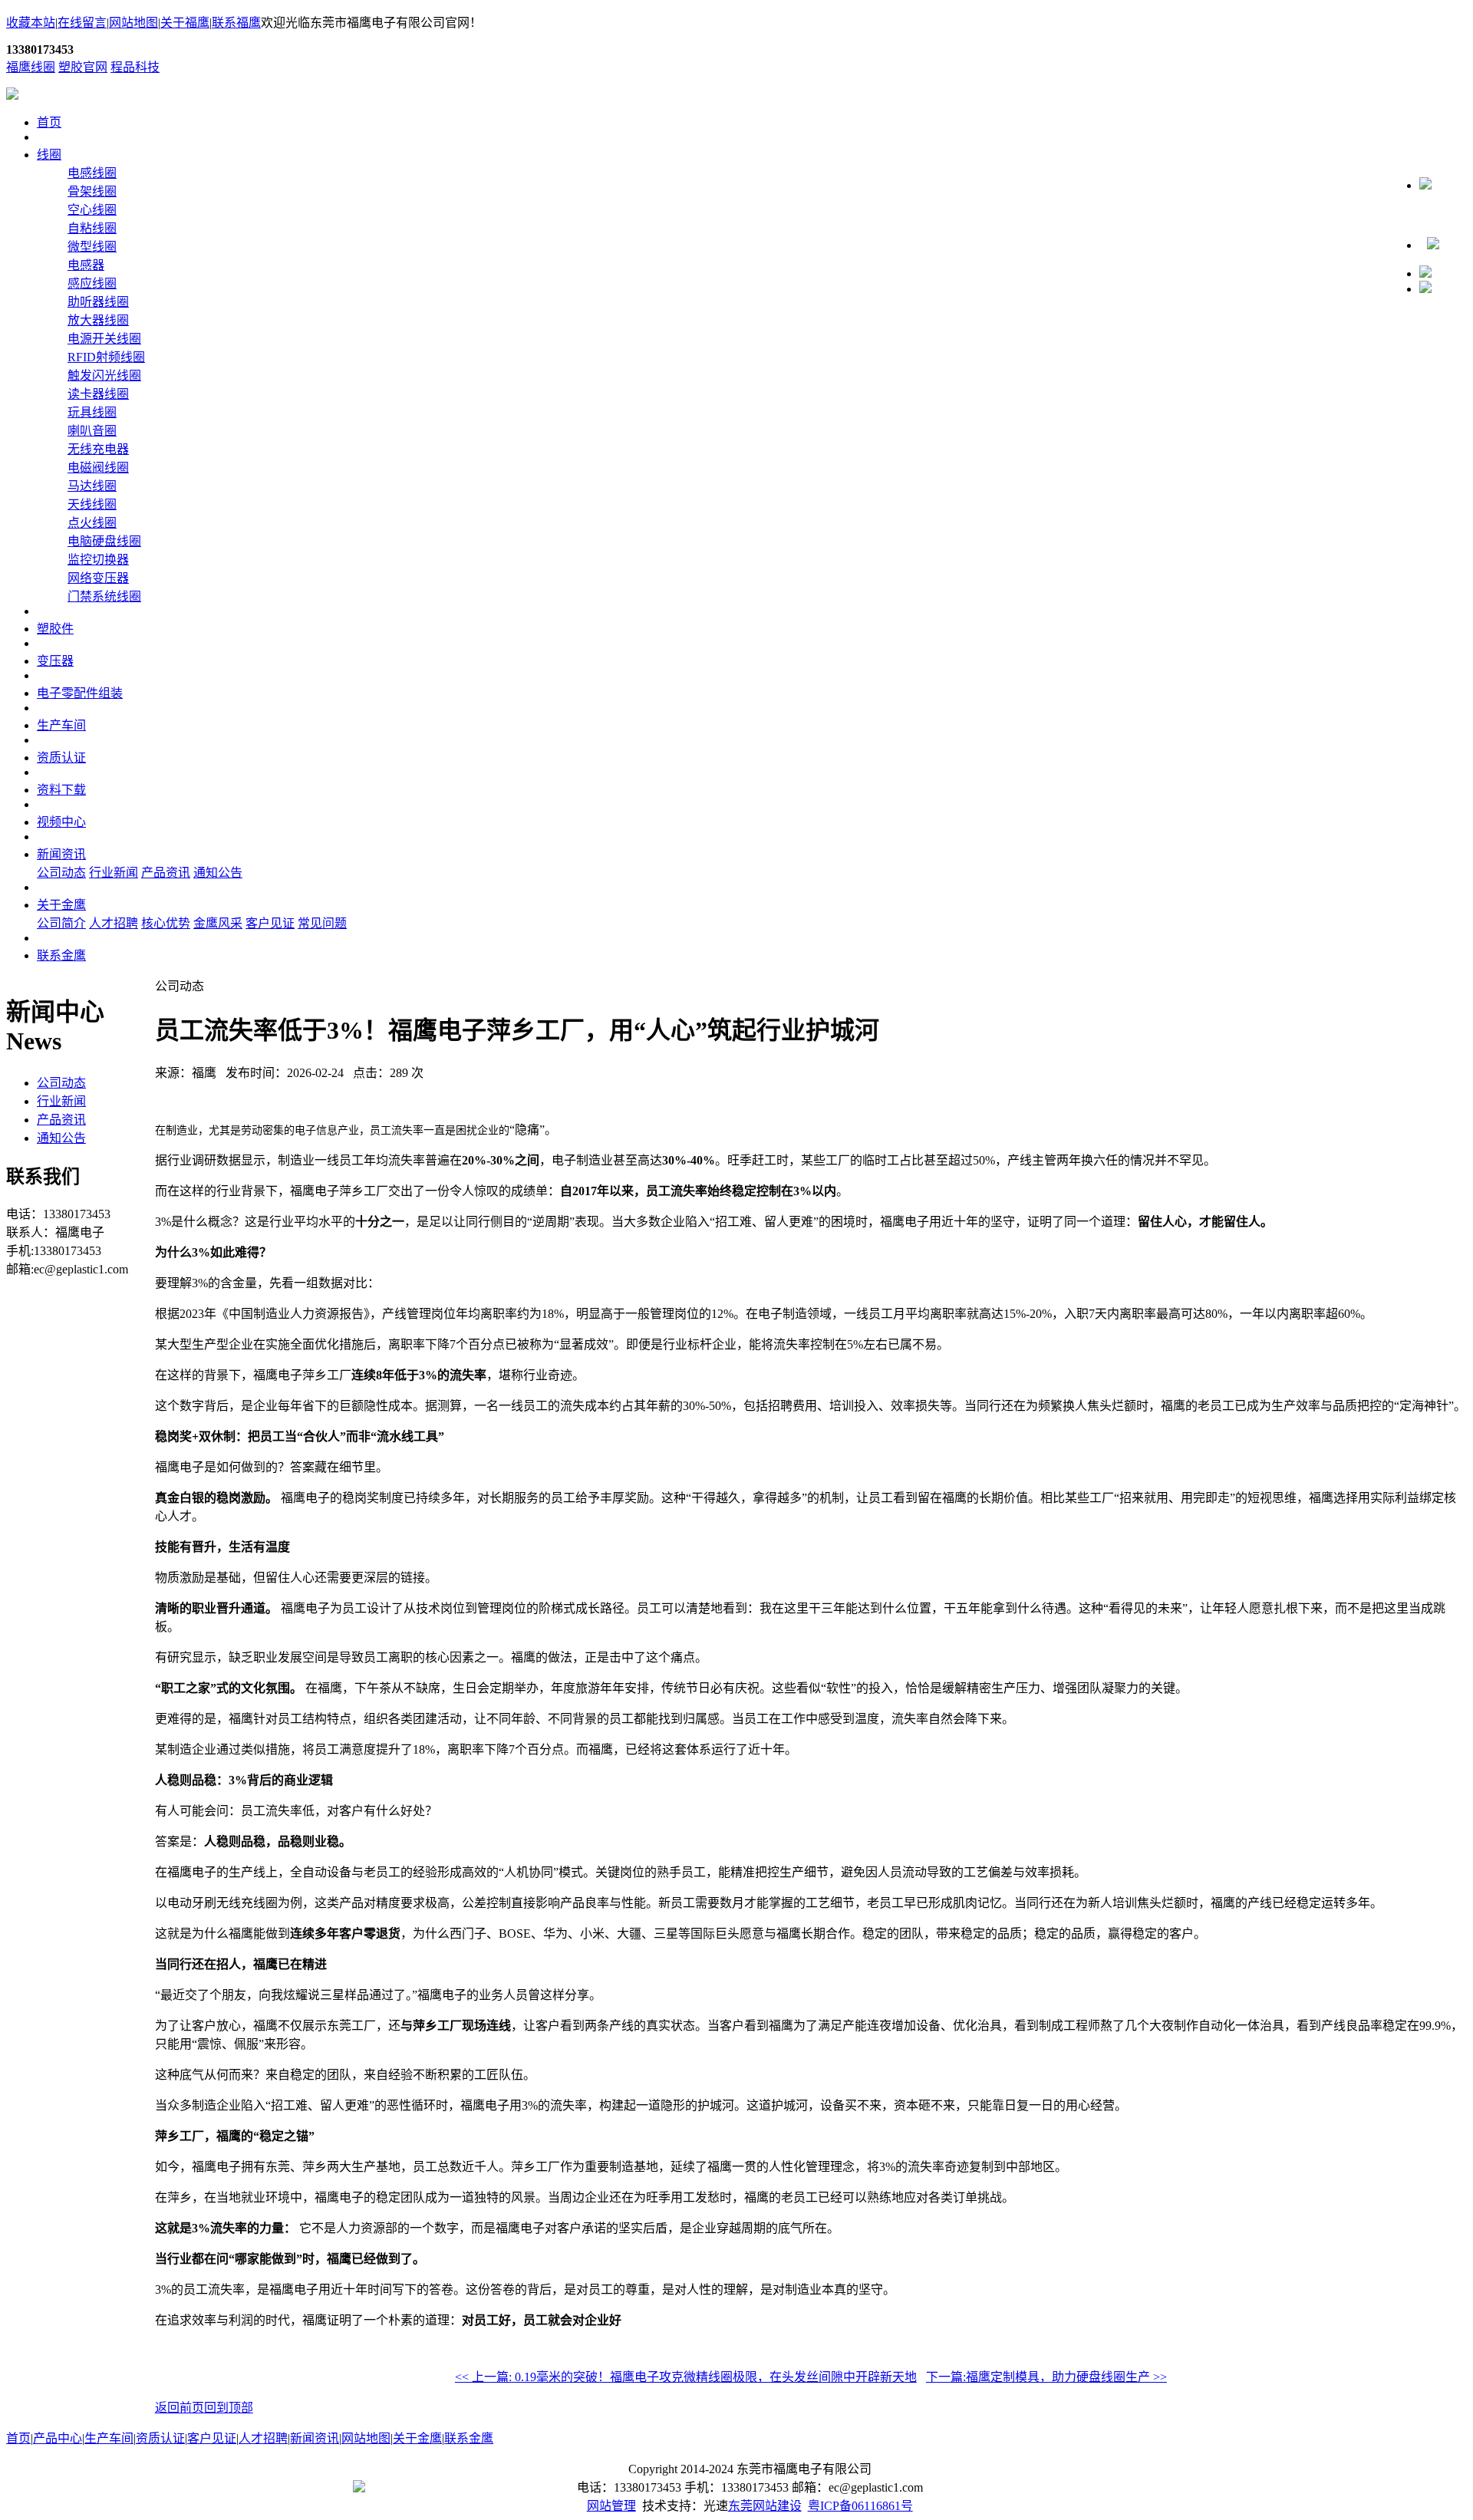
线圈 (49, 155)
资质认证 (61, 758)
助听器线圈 (98, 302)
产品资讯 (166, 873)
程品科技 (135, 67)
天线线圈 (92, 504)
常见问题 (322, 923)
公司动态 (61, 873)
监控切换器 (98, 560)
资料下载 (61, 790)
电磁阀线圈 (98, 468)
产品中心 (58, 2438)
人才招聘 (114, 923)
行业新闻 (114, 873)
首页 (49, 122)
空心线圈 (92, 210)
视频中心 (61, 822)
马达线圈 (92, 486)
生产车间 (61, 725)
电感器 (86, 265)
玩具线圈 (92, 412)
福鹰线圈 (31, 67)
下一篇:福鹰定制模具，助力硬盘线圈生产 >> (1046, 2377)
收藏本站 (31, 23)
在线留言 (82, 23)
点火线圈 (92, 523)
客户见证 (270, 923)
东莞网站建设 (765, 2506)
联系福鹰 (236, 23)
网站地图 (133, 23)
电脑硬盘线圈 (104, 541)
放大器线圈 (98, 320)
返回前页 (180, 2408)
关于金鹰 (61, 905)
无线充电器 (98, 449)
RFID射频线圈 (106, 357)
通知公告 (218, 873)
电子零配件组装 (80, 693)
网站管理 (611, 2506)
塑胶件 (55, 629)
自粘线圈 (92, 228)
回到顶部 (229, 2408)
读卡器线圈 (98, 394)
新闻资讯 (61, 854)
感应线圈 (92, 283)
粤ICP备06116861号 (860, 2506)
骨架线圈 (92, 191)
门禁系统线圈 (104, 596)
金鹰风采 (218, 923)
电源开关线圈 (104, 339)
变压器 (55, 661)
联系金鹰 (61, 955)
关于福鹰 (185, 23)
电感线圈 (92, 173)
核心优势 (166, 923)
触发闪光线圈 (104, 376)
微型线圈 (92, 247)
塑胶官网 (83, 67)
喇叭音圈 (92, 431)
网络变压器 (98, 578)
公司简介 (61, 923)
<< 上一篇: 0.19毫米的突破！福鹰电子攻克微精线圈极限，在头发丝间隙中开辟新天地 (686, 2377)
